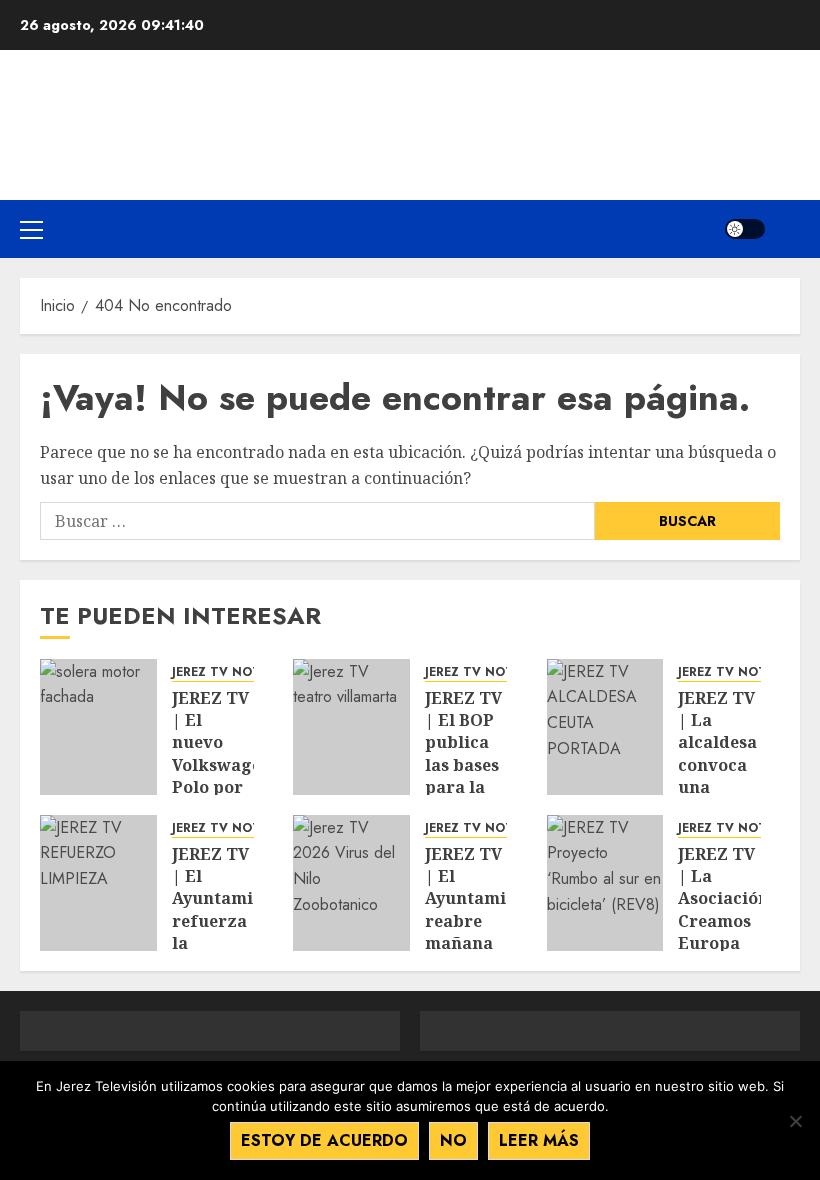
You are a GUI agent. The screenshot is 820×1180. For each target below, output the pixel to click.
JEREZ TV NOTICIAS (233, 672)
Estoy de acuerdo (324, 1140)
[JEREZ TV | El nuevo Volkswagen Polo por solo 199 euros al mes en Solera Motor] (98, 727)
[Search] (787, 229)
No (453, 1140)
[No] (795, 1121)
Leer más (539, 1140)
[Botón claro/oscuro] (745, 229)
